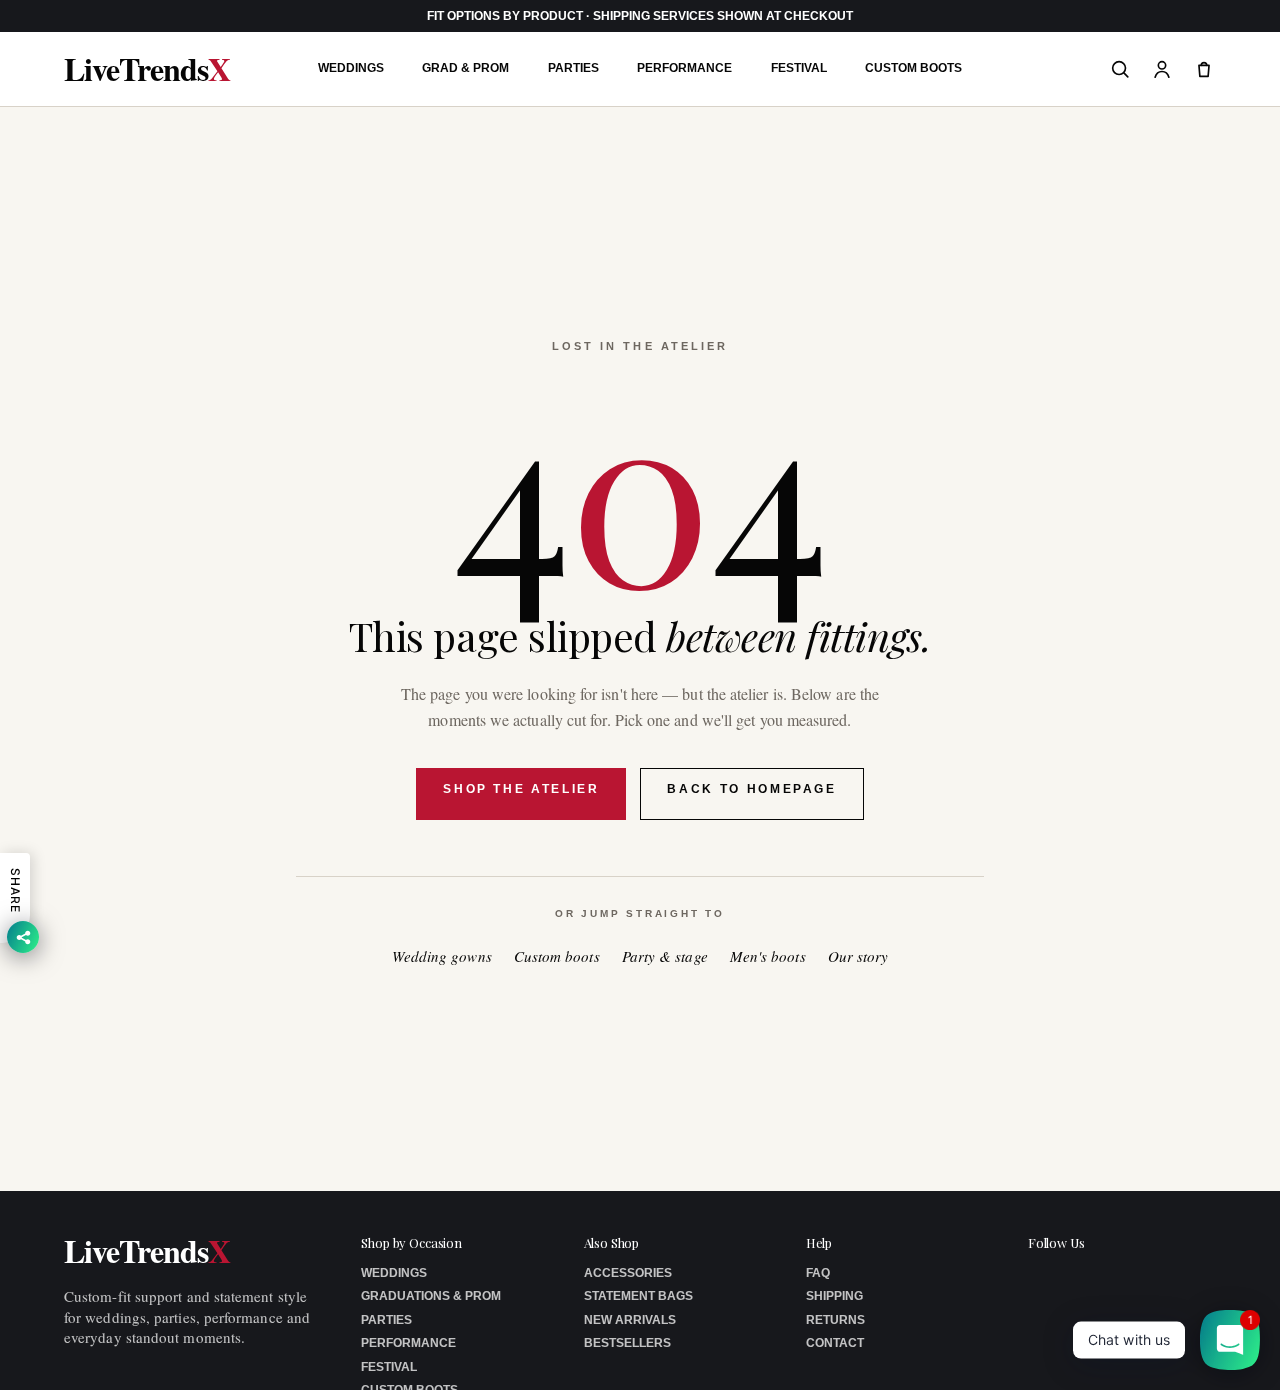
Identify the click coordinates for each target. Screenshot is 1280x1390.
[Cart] (1204, 69)
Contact (835, 1343)
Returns (835, 1320)
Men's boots (768, 956)
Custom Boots (913, 68)
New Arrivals (630, 1320)
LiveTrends (147, 69)
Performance (684, 68)
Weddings (351, 68)
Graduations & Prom (431, 1296)
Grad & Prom (465, 68)
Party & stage (665, 956)
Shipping (834, 1296)
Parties (573, 68)
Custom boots (557, 956)
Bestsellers (627, 1343)
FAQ (818, 1273)
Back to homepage (751, 789)
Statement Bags (638, 1296)
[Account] (1162, 69)
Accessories (628, 1273)
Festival (799, 68)
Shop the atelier (521, 789)
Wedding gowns (442, 956)
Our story (858, 956)
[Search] (1120, 69)
